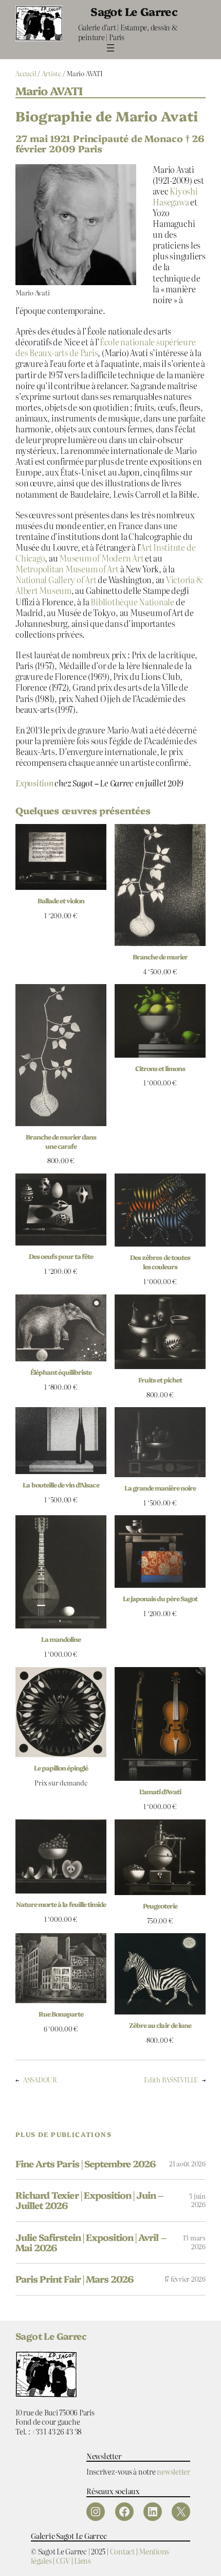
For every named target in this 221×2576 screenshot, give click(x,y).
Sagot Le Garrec (134, 11)
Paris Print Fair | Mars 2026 (75, 2279)
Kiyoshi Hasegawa (175, 196)
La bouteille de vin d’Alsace (61, 1485)
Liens (82, 2560)
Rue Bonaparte (61, 2014)
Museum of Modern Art (101, 558)
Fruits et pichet (160, 1380)
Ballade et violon (61, 900)
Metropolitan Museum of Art (67, 569)
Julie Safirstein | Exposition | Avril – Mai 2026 (91, 2243)
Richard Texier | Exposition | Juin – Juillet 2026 (89, 2201)
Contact (122, 2551)
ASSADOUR (40, 2080)
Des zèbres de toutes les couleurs (160, 1262)
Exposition (34, 783)
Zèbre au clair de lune (160, 2025)
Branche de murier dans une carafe (61, 1141)
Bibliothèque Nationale (132, 602)
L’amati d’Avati (160, 1791)
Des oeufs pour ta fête (61, 1256)
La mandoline (61, 1639)
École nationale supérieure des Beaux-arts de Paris (106, 347)
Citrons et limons (160, 1068)
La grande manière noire (160, 1488)
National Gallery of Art (56, 580)
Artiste (51, 73)
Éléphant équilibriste (61, 1372)
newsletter (173, 2471)
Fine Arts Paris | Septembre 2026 (86, 2164)
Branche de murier (160, 957)
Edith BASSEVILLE (171, 2080)
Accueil (26, 73)
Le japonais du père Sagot (160, 1598)
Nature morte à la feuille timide (61, 1904)
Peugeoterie (160, 1906)
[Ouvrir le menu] (110, 48)
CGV (63, 2560)
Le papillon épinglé (61, 1768)
